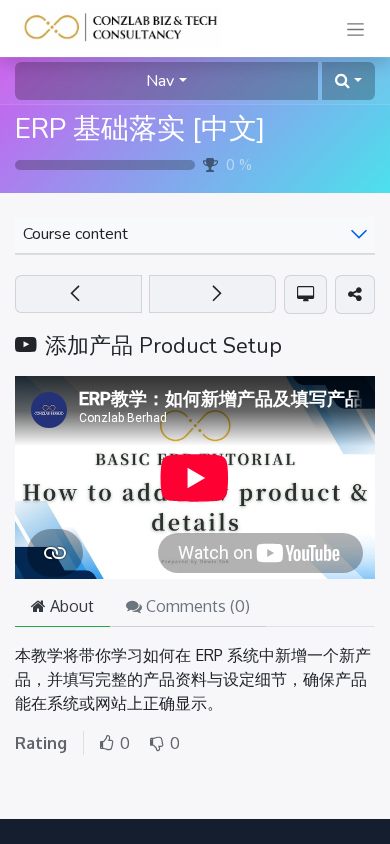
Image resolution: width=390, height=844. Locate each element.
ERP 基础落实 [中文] (140, 129)
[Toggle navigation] (355, 28)
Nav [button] (160, 81)
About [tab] (70, 606)
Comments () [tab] (196, 606)
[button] (348, 81)
